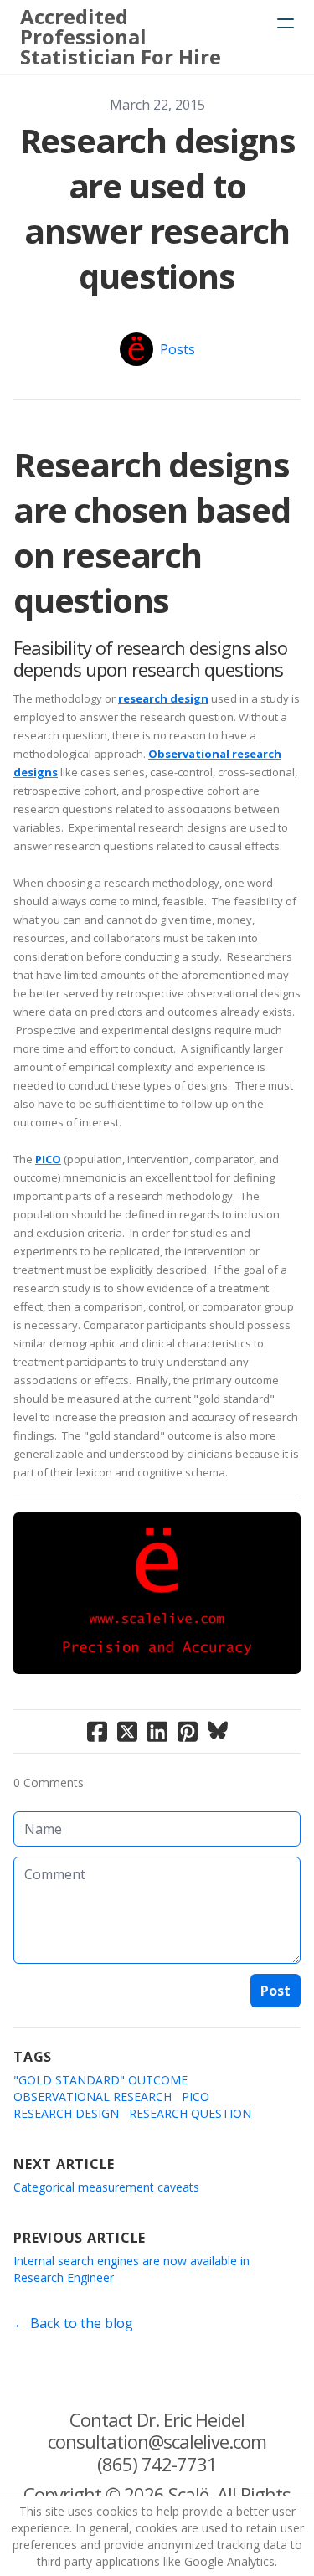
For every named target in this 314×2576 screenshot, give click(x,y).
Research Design (66, 2113)
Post (275, 1991)
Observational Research (93, 2097)
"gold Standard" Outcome (100, 2080)
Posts (178, 349)
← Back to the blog (73, 2323)
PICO (48, 1159)
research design (163, 698)
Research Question (190, 2113)
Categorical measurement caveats (106, 2187)
